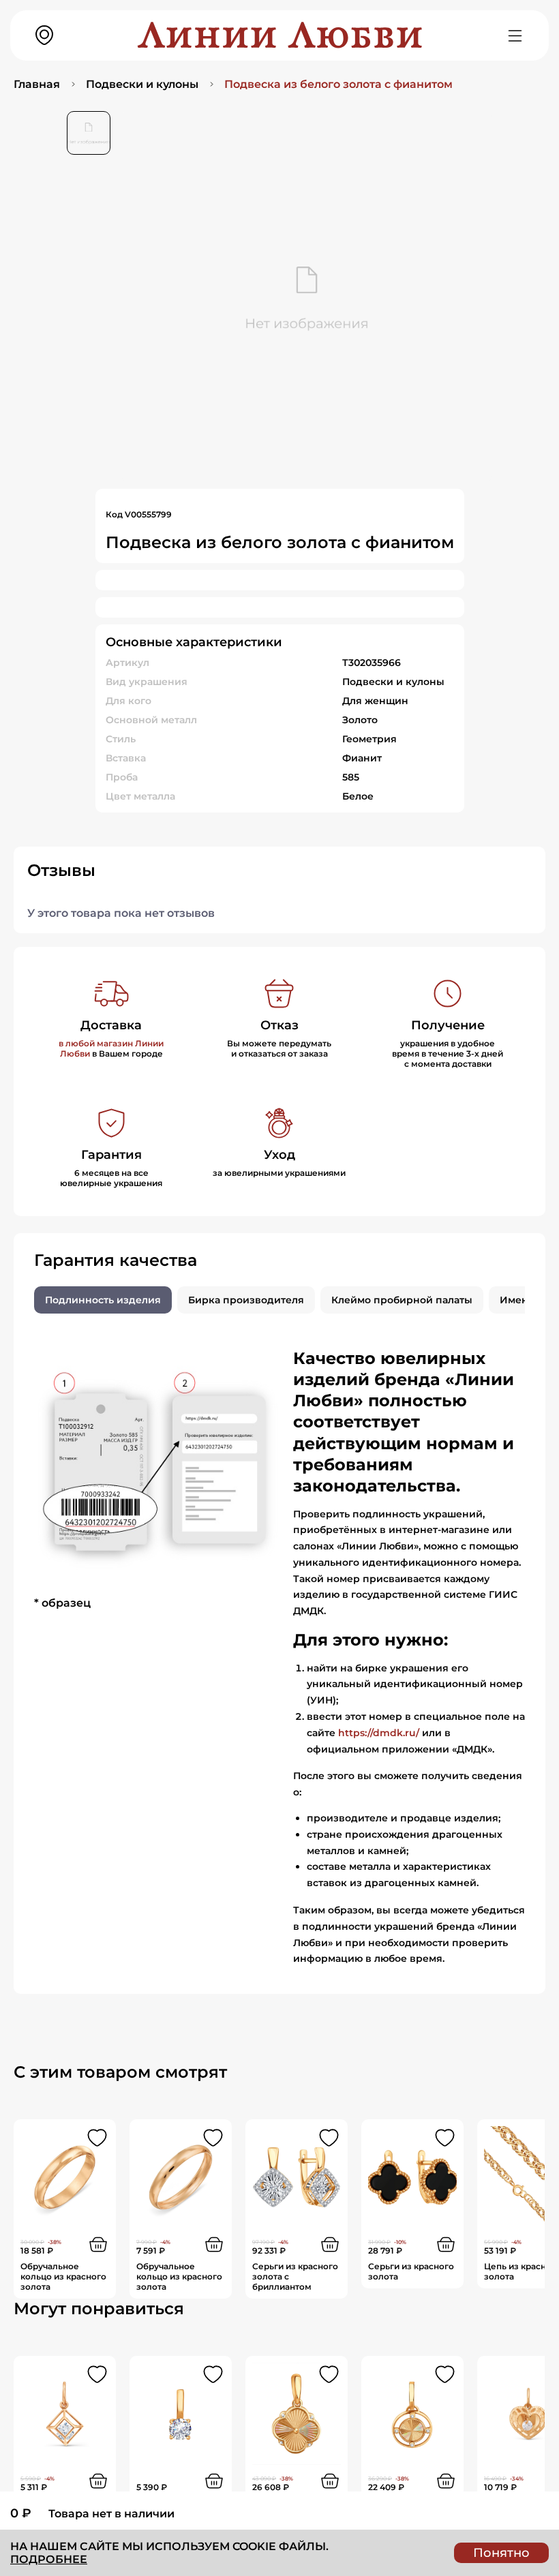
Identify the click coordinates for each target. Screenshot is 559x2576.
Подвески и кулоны (142, 84)
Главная (37, 84)
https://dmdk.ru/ (379, 1733)
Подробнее (49, 2559)
